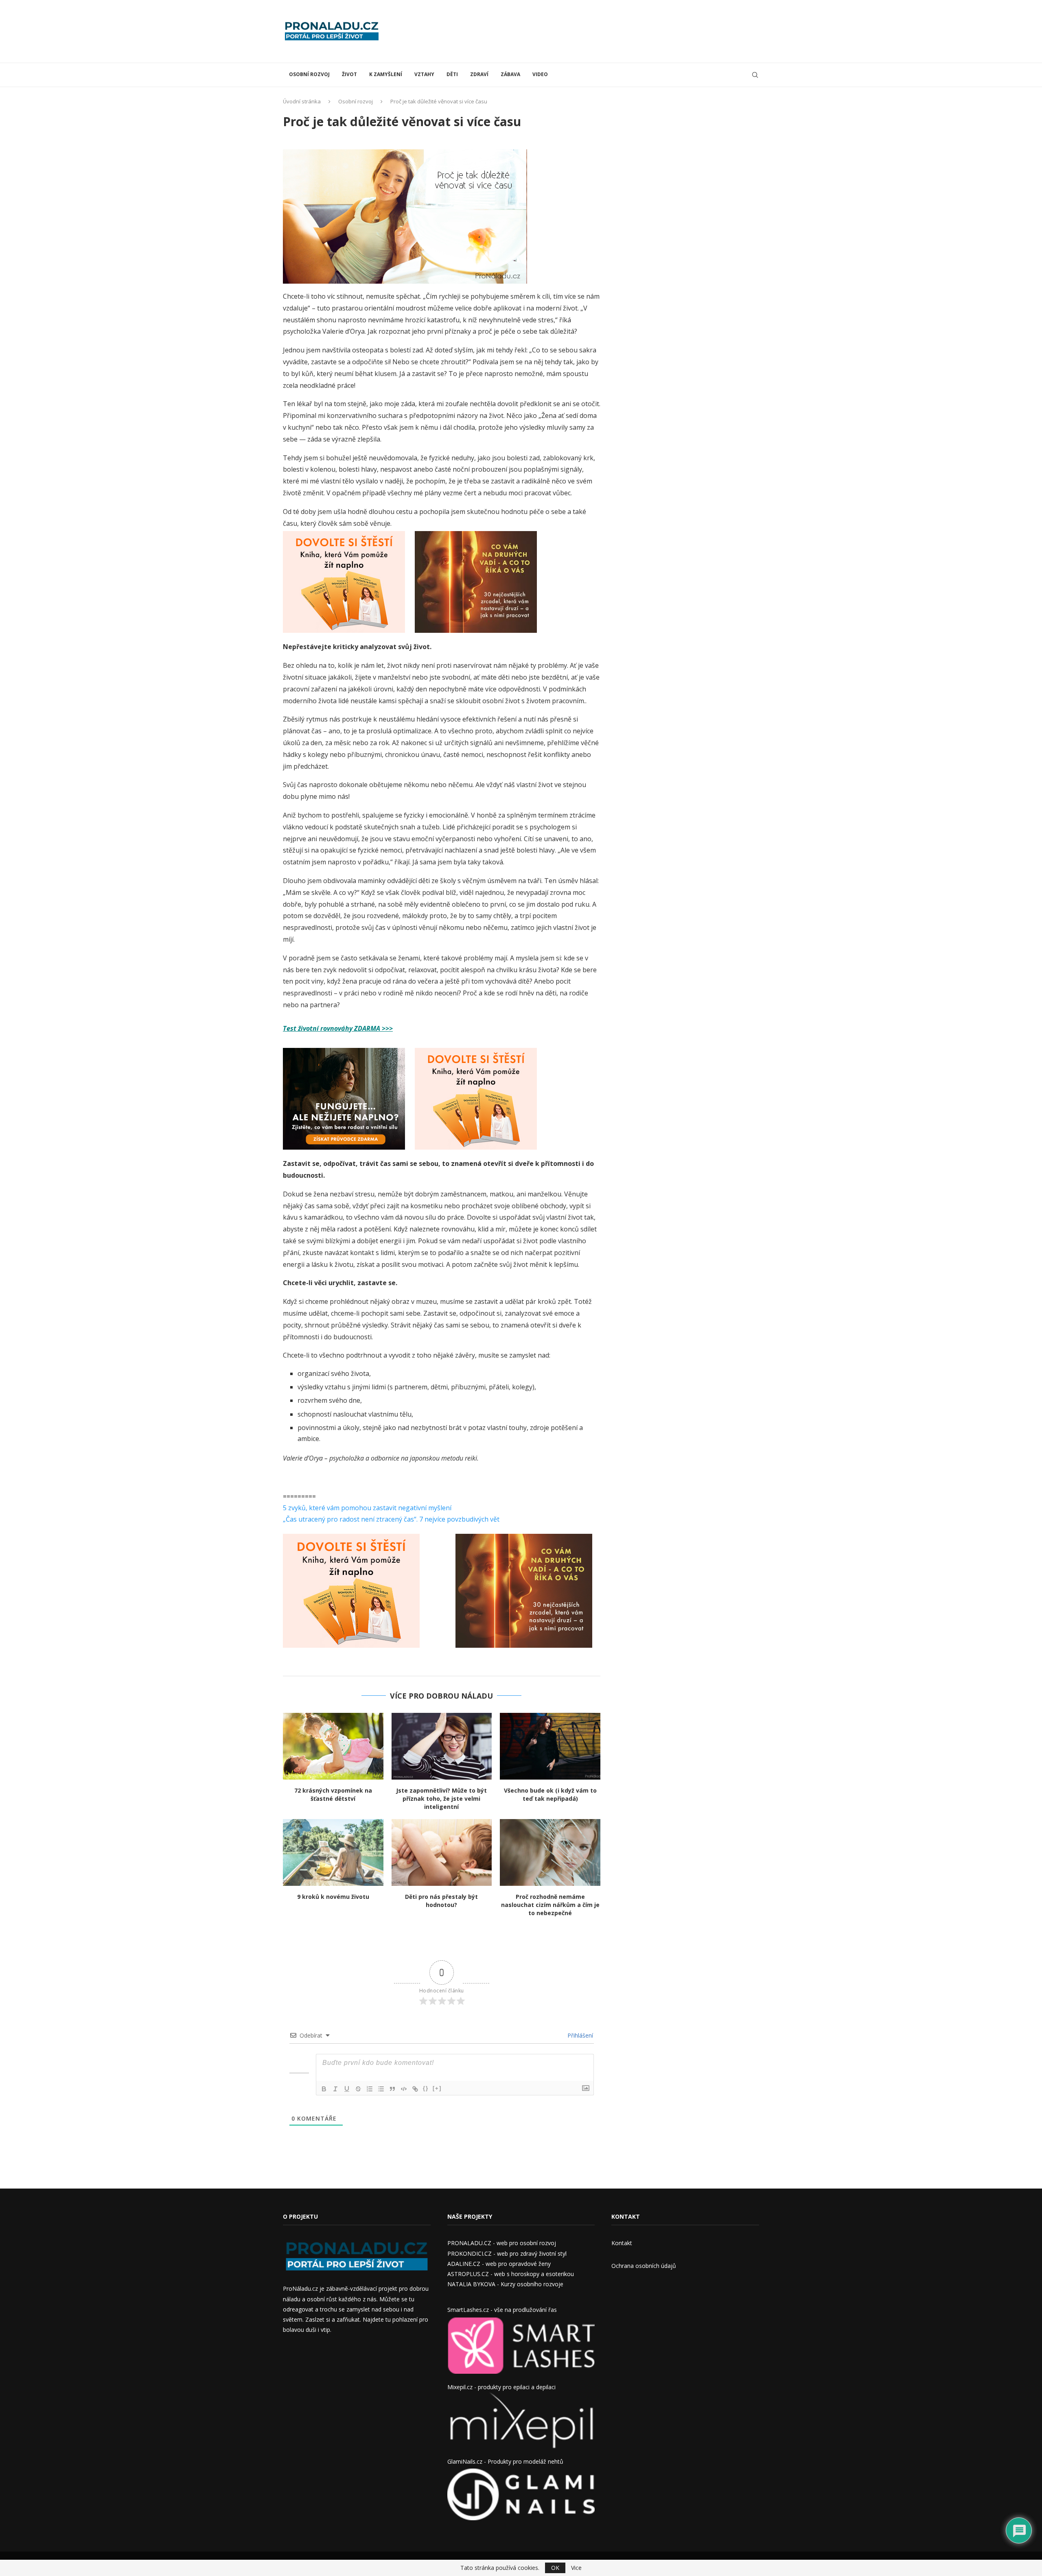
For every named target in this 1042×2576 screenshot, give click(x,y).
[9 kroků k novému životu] (333, 1852)
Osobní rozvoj (309, 74)
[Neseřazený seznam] (381, 2089)
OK (555, 2568)
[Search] (755, 75)
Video (540, 74)
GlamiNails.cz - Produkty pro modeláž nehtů (505, 2461)
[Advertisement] (611, 31)
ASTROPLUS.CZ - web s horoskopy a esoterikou (511, 2274)
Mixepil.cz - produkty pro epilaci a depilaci (501, 2387)
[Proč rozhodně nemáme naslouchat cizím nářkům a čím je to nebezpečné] (550, 1852)
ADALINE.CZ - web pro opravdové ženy (499, 2264)
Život (349, 74)
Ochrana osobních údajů (644, 2266)
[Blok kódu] (404, 2089)
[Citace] (392, 2089)
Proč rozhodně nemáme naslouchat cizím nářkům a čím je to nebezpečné (550, 1905)
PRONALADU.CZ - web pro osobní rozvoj (502, 2243)
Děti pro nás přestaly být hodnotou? (441, 1901)
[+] (437, 2088)
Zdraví (479, 74)
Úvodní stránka (302, 101)
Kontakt (622, 2243)
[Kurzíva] (335, 2089)
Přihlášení (579, 2035)
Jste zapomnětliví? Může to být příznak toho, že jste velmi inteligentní (441, 1799)
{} (426, 2088)
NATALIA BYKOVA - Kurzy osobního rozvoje (505, 2284)
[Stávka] (358, 2089)
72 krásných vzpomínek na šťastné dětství (333, 1794)
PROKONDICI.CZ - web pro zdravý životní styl (507, 2253)
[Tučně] (324, 2089)
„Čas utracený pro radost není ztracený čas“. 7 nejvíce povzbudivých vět (391, 1519)
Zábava (510, 74)
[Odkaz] (415, 2089)
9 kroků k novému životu (333, 1897)
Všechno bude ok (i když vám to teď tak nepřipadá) (550, 1794)
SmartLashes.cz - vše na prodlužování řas (502, 2310)
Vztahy (424, 74)
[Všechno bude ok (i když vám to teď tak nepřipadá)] (550, 1746)
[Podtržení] (347, 2089)
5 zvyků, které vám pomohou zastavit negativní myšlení (367, 1508)
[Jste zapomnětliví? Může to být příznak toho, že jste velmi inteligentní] (442, 1746)
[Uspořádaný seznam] (370, 2089)
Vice (576, 2568)
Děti (452, 74)
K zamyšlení (386, 74)
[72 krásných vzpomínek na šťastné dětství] (333, 1746)
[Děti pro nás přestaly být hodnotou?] (442, 1852)
